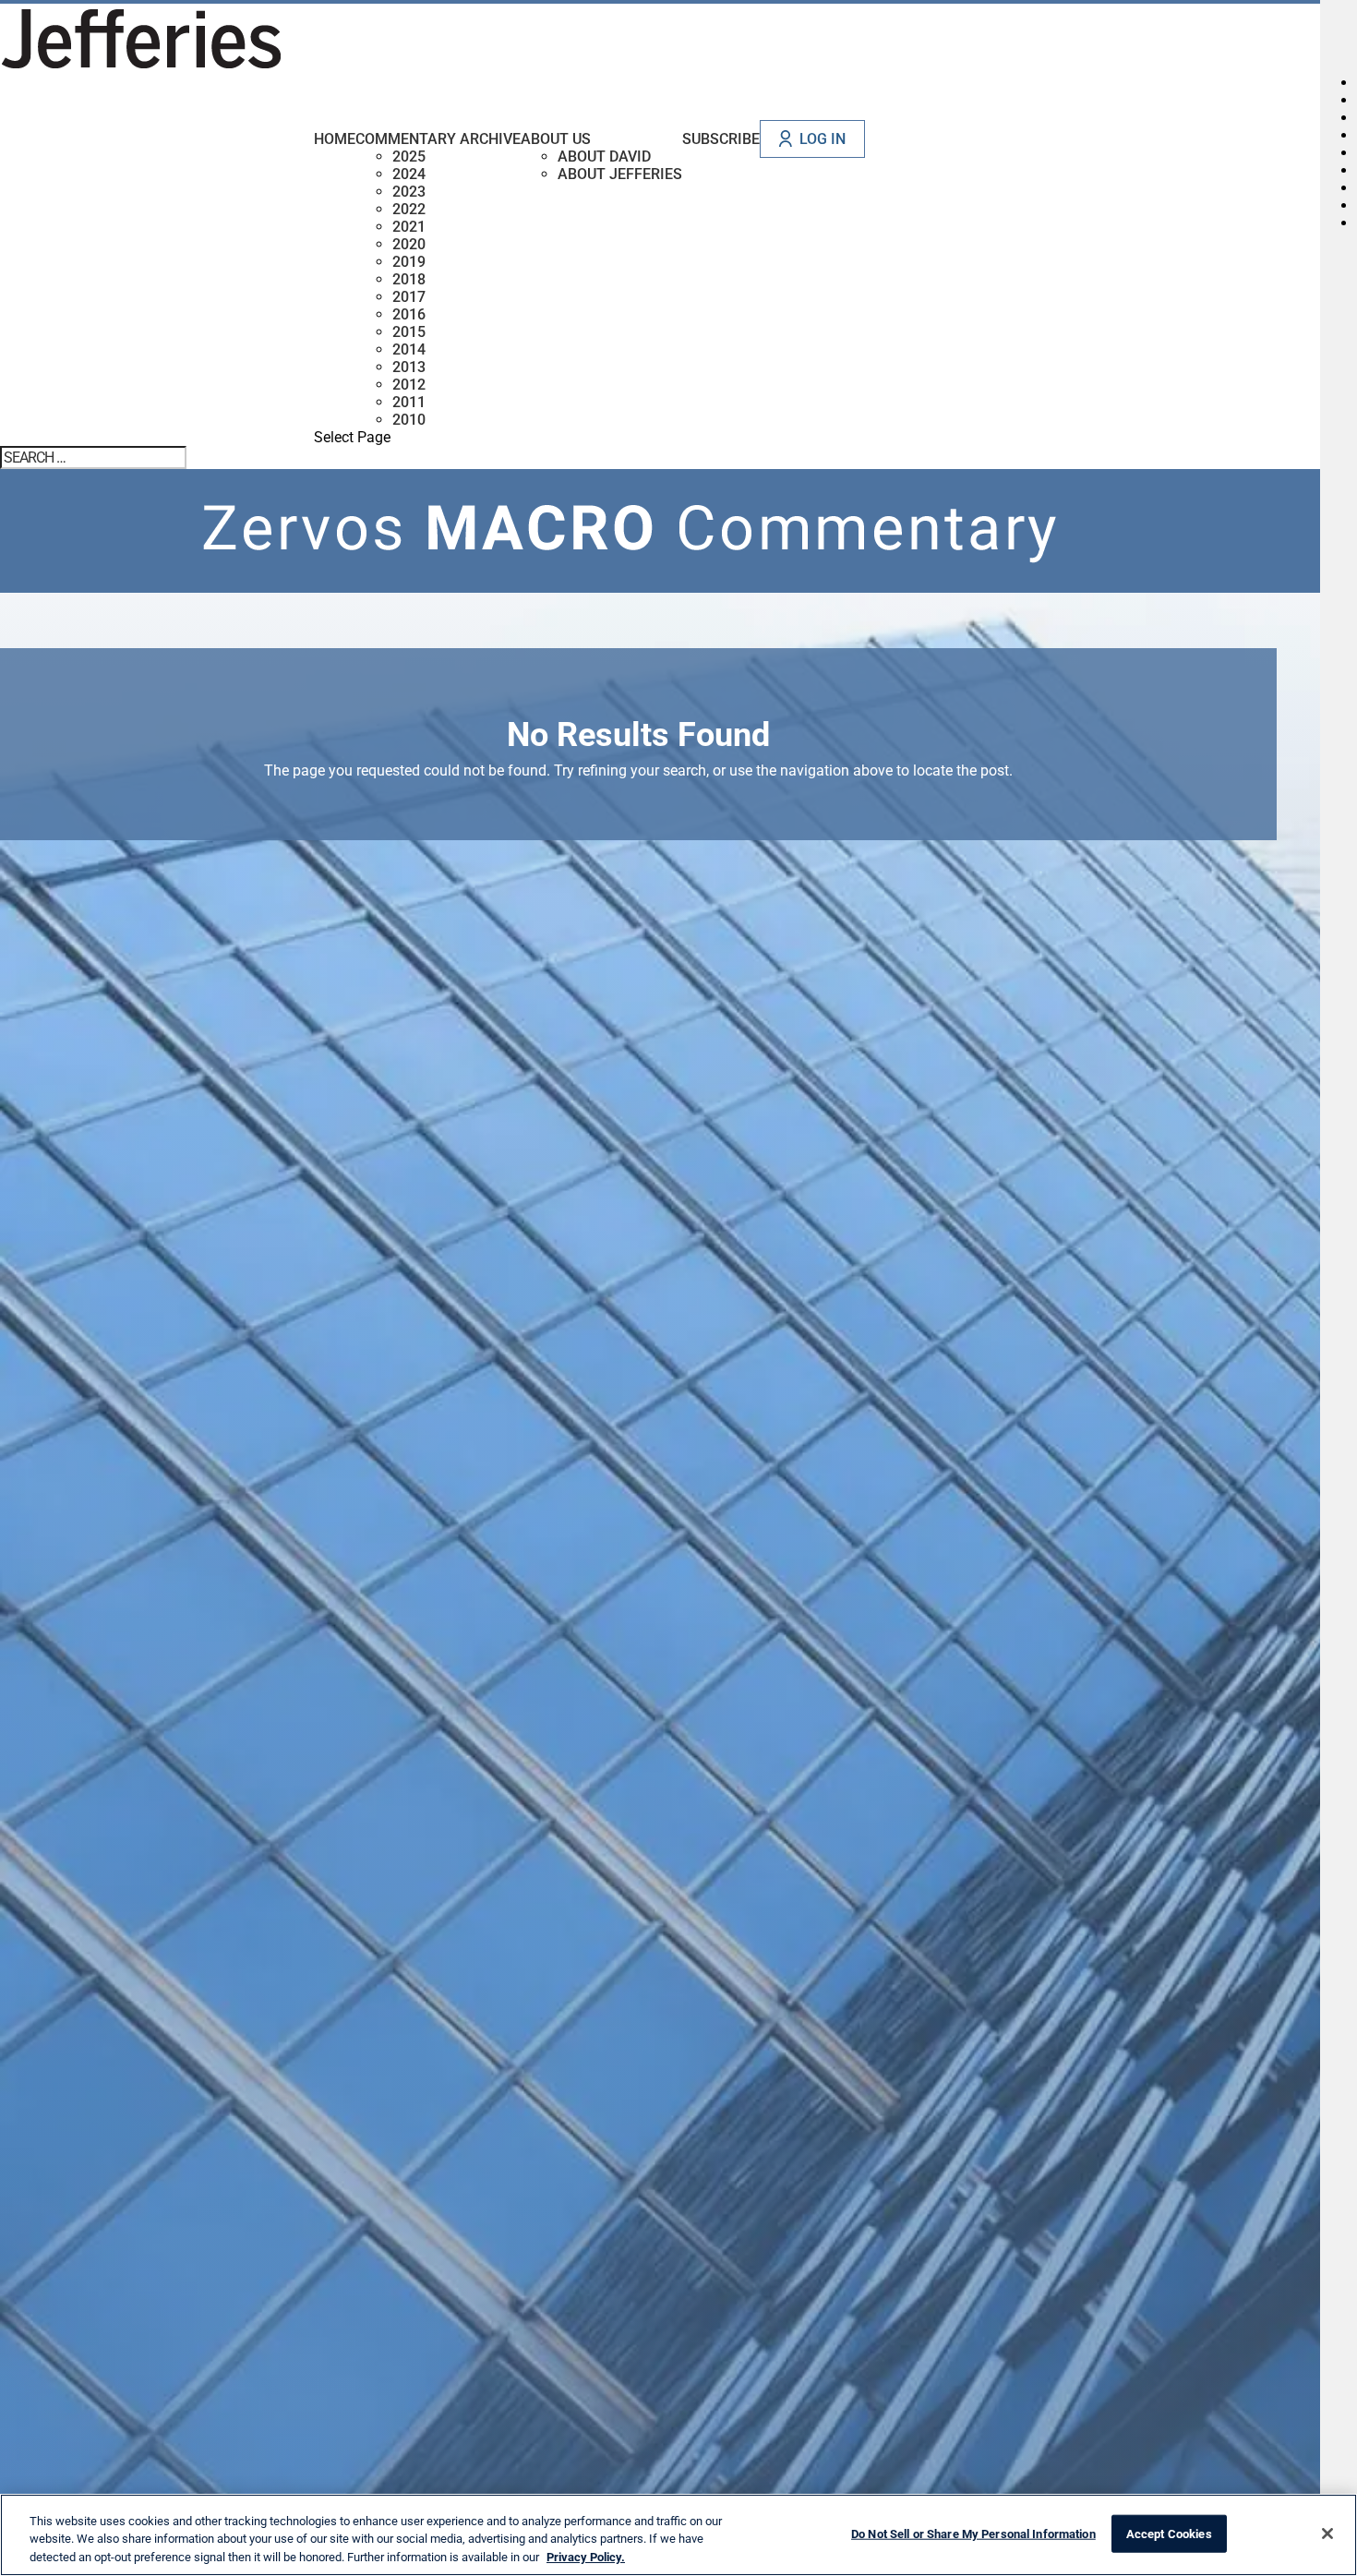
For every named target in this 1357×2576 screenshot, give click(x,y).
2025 (409, 156)
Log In (823, 139)
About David (604, 156)
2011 (409, 402)
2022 (409, 209)
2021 (409, 227)
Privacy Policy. (586, 2557)
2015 (409, 332)
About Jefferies (620, 174)
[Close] (1327, 2534)
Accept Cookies (1169, 2533)
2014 (409, 349)
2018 (409, 279)
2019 (409, 262)
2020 (409, 244)
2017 (409, 297)
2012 (409, 385)
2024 (409, 174)
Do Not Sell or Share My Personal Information (973, 2533)
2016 (409, 314)
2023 (409, 192)
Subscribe (721, 139)
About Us (556, 139)
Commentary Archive (438, 139)
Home (335, 139)
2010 (409, 420)
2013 (409, 367)
